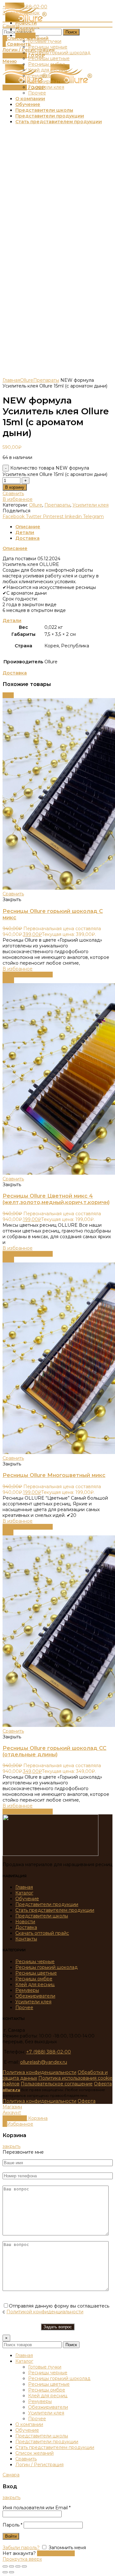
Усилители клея (91, 505)
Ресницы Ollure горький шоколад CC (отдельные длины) (54, 1751)
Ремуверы (27, 1990)
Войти (11, 2536)
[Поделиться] (11, 2566)
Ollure (27, 380)
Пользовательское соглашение (57, 2084)
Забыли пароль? (21, 2548)
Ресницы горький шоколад (46, 1967)
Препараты (46, 380)
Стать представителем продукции (55, 1910)
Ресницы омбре (34, 1979)
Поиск (71, 32)
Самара (11, 26)
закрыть (11, 2146)
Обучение (27, 1899)
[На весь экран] (18, 2566)
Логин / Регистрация (39, 2465)
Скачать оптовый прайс (42, 1933)
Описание (28, 527)
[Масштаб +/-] (24, 2566)
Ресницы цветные (36, 1973)
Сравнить (13, 493)
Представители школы (42, 1916)
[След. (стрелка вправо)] (11, 2572)
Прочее (24, 2007)
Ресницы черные (35, 1962)
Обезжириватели (35, 1996)
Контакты (26, 1939)
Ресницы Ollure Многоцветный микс (54, 1475)
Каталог (24, 1893)
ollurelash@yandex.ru (44, 2062)
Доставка (27, 538)
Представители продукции (47, 1904)
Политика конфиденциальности (39, 2072)
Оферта (103, 2084)
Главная (11, 380)
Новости (25, 1922)
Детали (25, 532)
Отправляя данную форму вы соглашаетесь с (56, 2309)
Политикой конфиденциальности (45, 2312)
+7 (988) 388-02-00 (49, 2052)
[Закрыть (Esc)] (5, 2566)
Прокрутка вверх (22, 2559)
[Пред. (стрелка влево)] (5, 2572)
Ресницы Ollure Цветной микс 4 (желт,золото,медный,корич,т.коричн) (56, 1199)
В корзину (15, 487)
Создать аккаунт (56, 2553)
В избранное (18, 499)
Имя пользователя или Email (37, 2508)
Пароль (12, 2525)
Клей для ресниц (35, 1985)
